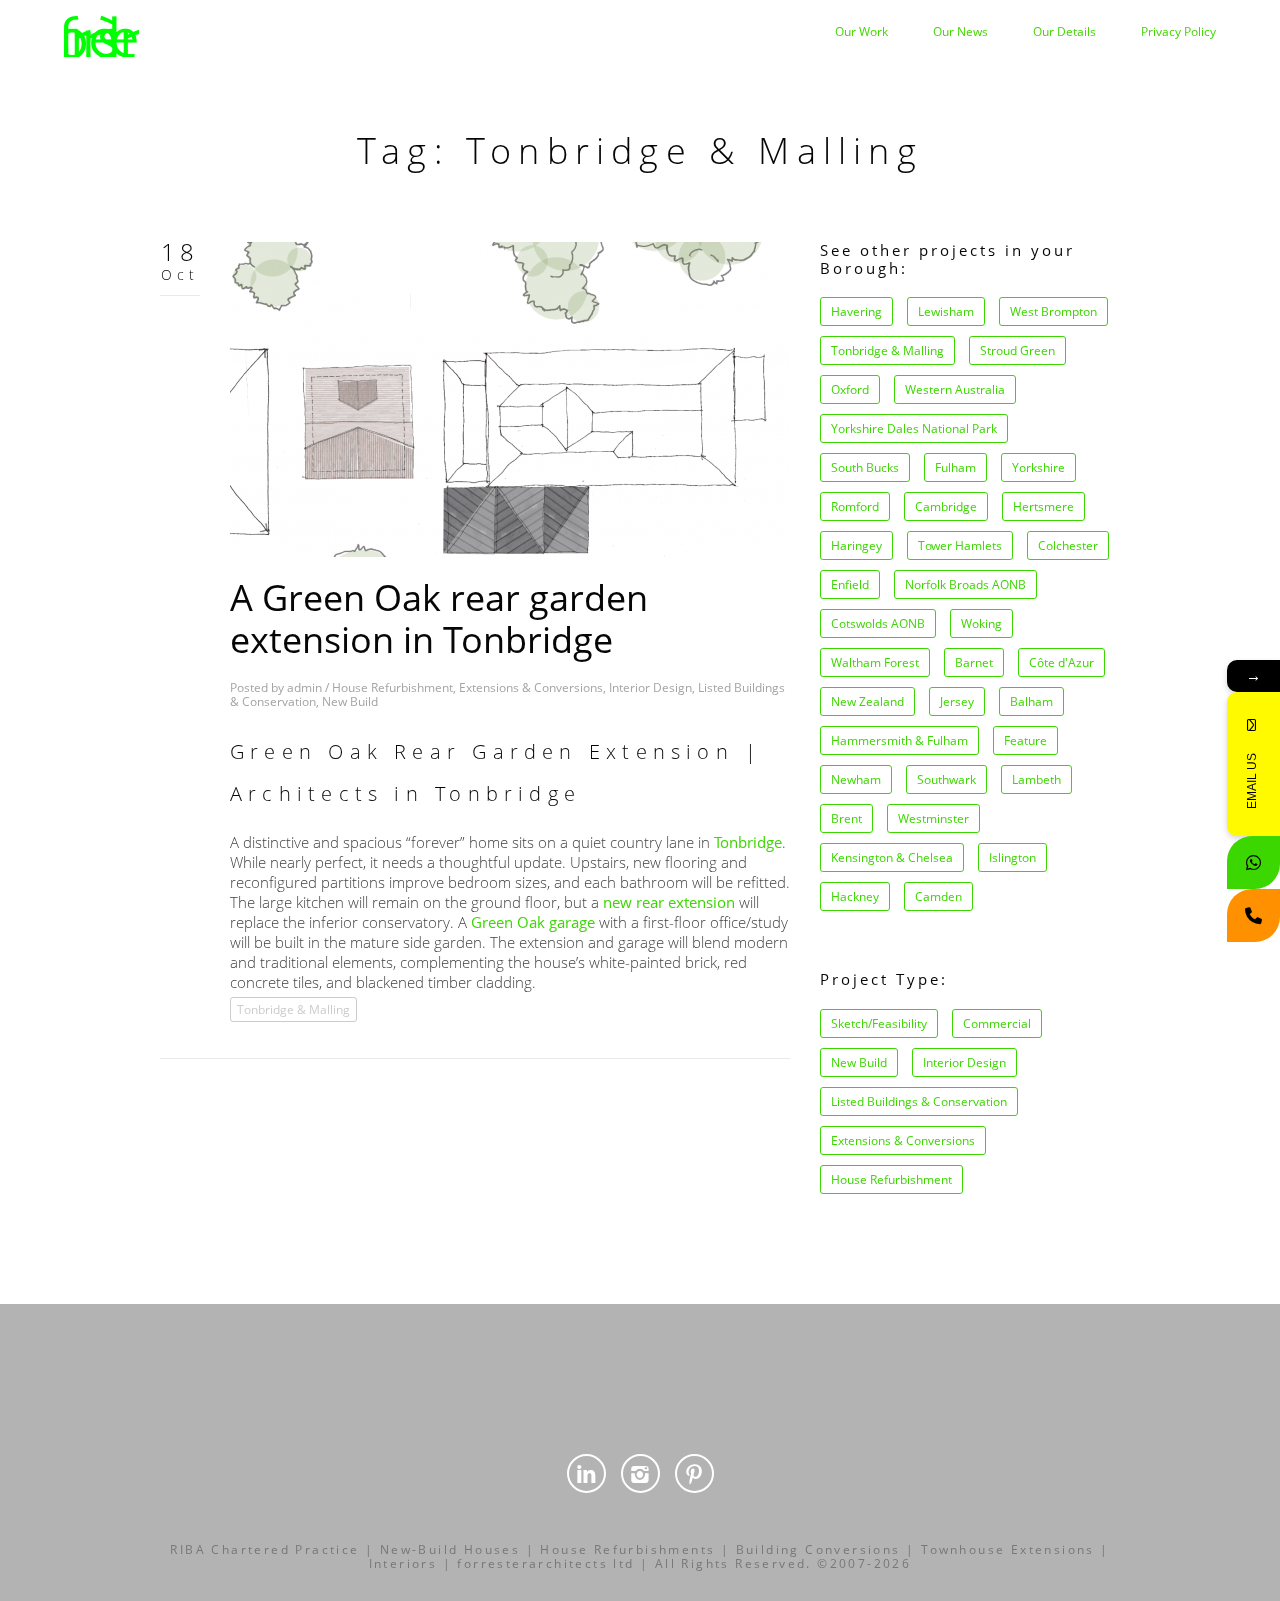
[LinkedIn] (586, 1473)
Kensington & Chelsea (892, 857)
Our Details (1064, 31)
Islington (1012, 857)
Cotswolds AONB (878, 623)
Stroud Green (1017, 350)
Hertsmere (1043, 506)
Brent (846, 818)
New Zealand (867, 701)
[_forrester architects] (101, 34)
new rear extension (669, 902)
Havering (856, 311)
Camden (938, 896)
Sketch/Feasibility (879, 1023)
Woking (981, 623)
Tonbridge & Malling (293, 1009)
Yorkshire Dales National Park (914, 428)
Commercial (997, 1023)
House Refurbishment (392, 687)
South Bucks (865, 467)
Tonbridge (748, 842)
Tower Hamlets (960, 545)
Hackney (855, 896)
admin (304, 687)
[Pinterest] (694, 1473)
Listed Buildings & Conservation (919, 1101)
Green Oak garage (533, 922)
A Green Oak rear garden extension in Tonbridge (439, 618)
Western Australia (955, 389)
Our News (960, 31)
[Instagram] (640, 1473)
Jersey (957, 701)
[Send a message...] (1253, 862)
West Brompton (1053, 311)
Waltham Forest (875, 662)
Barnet (974, 662)
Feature (1025, 740)
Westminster (933, 818)
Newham (856, 779)
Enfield (850, 584)
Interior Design (650, 687)
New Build (350, 701)
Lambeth (1036, 779)
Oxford (850, 389)
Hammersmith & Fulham (899, 740)
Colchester (1068, 545)
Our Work (861, 31)
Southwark (946, 779)
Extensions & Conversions (531, 687)
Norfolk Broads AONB (965, 584)
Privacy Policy (1178, 31)
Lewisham (946, 311)
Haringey (856, 545)
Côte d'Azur (1061, 662)
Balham (1031, 701)
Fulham (955, 467)
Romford (855, 506)
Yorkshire (1038, 467)
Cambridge (946, 506)
